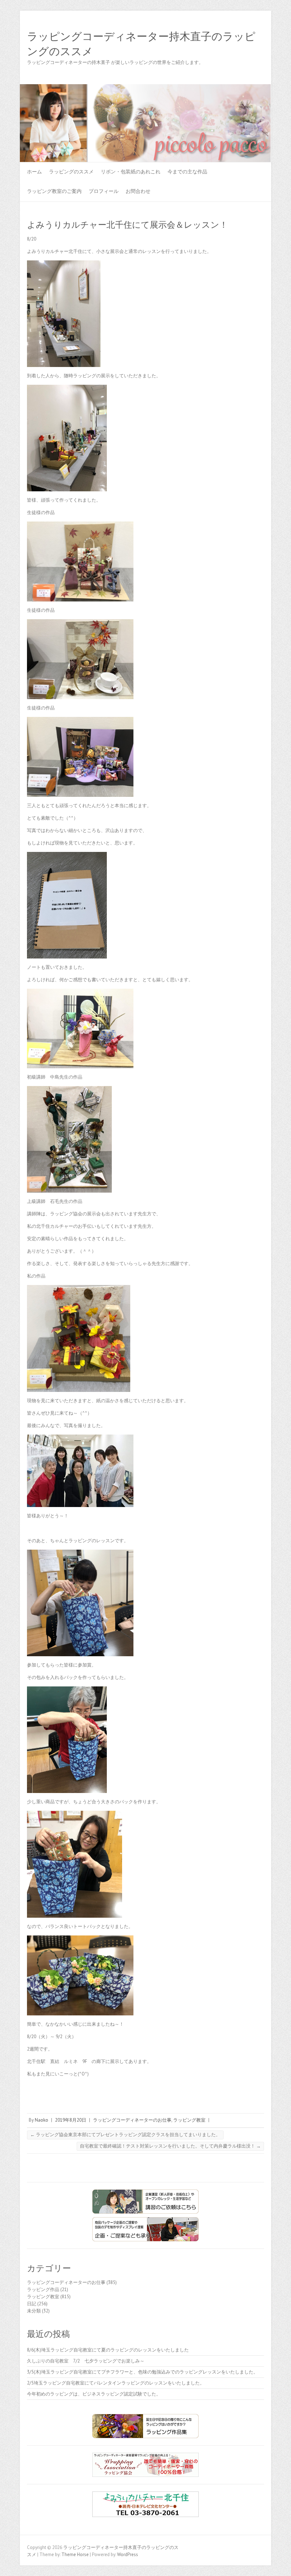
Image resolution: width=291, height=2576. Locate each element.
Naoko (42, 2120)
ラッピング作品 (43, 2289)
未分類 (34, 2311)
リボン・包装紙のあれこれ (131, 172)
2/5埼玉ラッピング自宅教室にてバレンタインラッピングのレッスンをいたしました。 (116, 2383)
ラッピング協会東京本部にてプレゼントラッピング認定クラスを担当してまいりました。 (125, 2135)
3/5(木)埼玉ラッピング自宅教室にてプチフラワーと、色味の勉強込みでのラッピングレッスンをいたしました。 (142, 2372)
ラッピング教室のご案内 (54, 191)
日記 (32, 2304)
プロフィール (104, 191)
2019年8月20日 (71, 2120)
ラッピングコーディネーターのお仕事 (132, 2120)
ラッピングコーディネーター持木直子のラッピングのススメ (141, 44)
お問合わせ (138, 191)
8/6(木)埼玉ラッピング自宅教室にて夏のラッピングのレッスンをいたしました (108, 2350)
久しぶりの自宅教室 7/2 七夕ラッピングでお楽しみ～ (86, 2361)
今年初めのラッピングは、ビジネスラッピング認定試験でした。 (94, 2394)
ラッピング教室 (189, 2120)
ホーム (34, 172)
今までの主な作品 (187, 172)
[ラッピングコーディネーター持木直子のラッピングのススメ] (145, 88)
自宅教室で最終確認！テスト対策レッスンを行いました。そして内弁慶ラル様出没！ (170, 2146)
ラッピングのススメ (71, 172)
